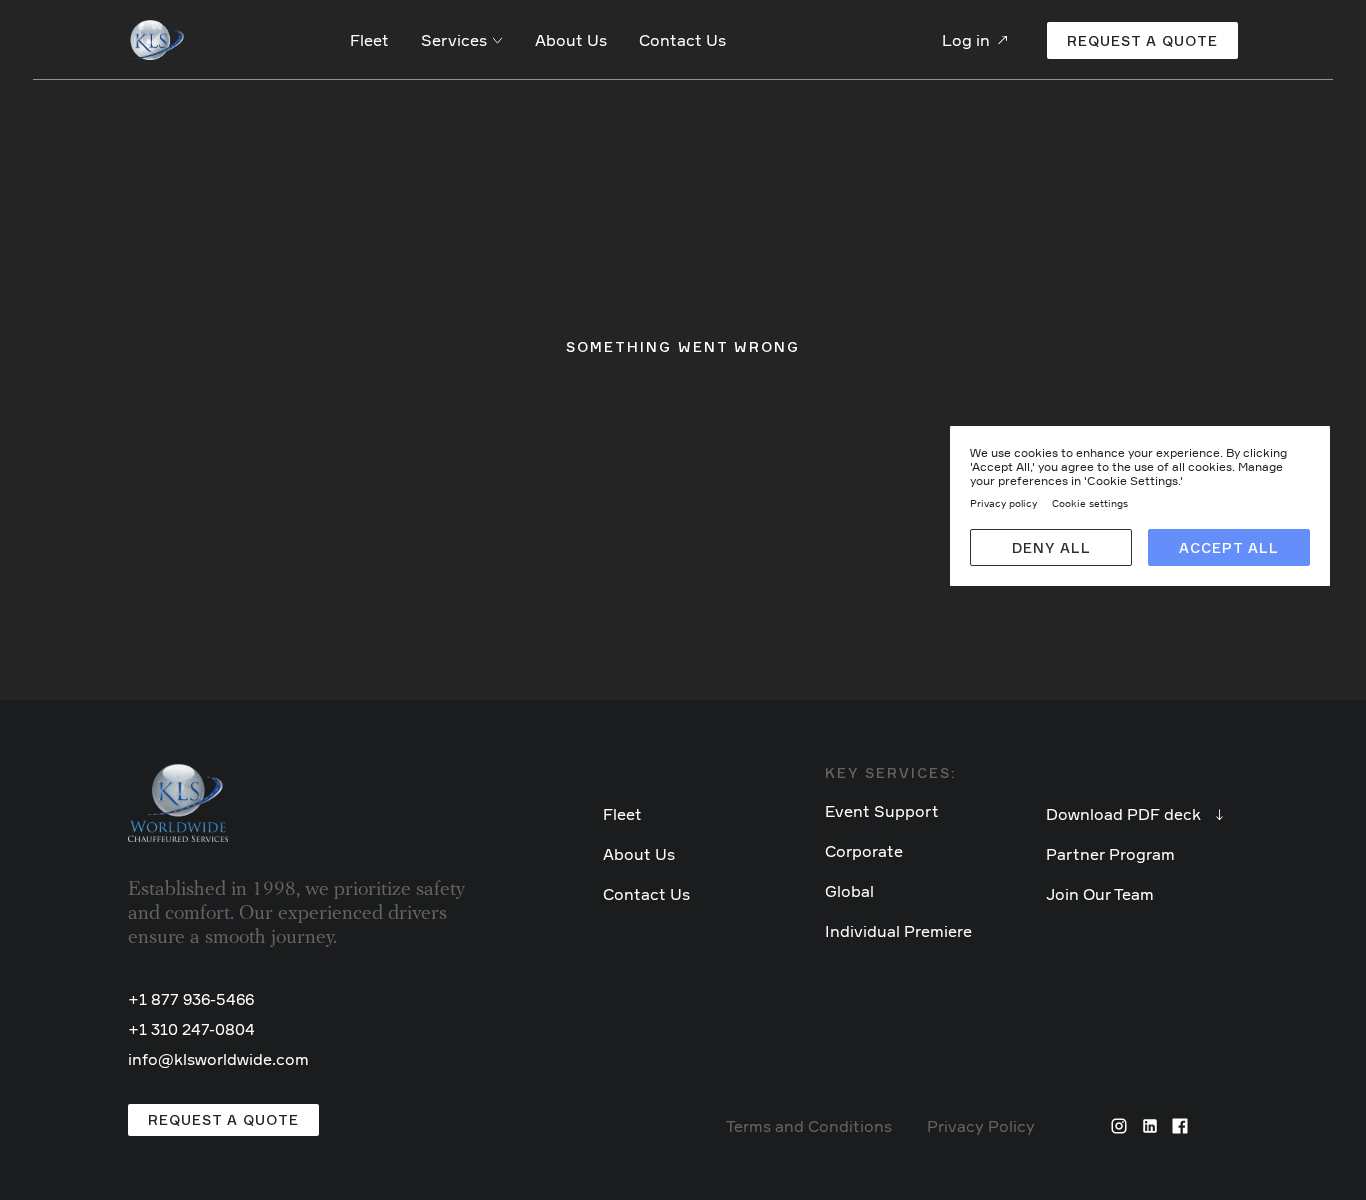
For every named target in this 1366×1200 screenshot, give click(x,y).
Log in (966, 40)
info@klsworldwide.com (218, 1059)
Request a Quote (223, 1119)
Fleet (369, 40)
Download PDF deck (1123, 814)
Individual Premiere (898, 931)
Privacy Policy (981, 1126)
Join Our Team (1100, 894)
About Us (571, 40)
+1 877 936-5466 (191, 999)
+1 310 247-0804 (191, 1029)
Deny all (1051, 547)
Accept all (1229, 547)
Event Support (882, 811)
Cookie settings (1090, 503)
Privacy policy (1003, 503)
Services (454, 40)
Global (849, 891)
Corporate (864, 851)
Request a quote (1142, 40)
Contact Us (682, 40)
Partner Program (1110, 854)
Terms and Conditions (809, 1126)
